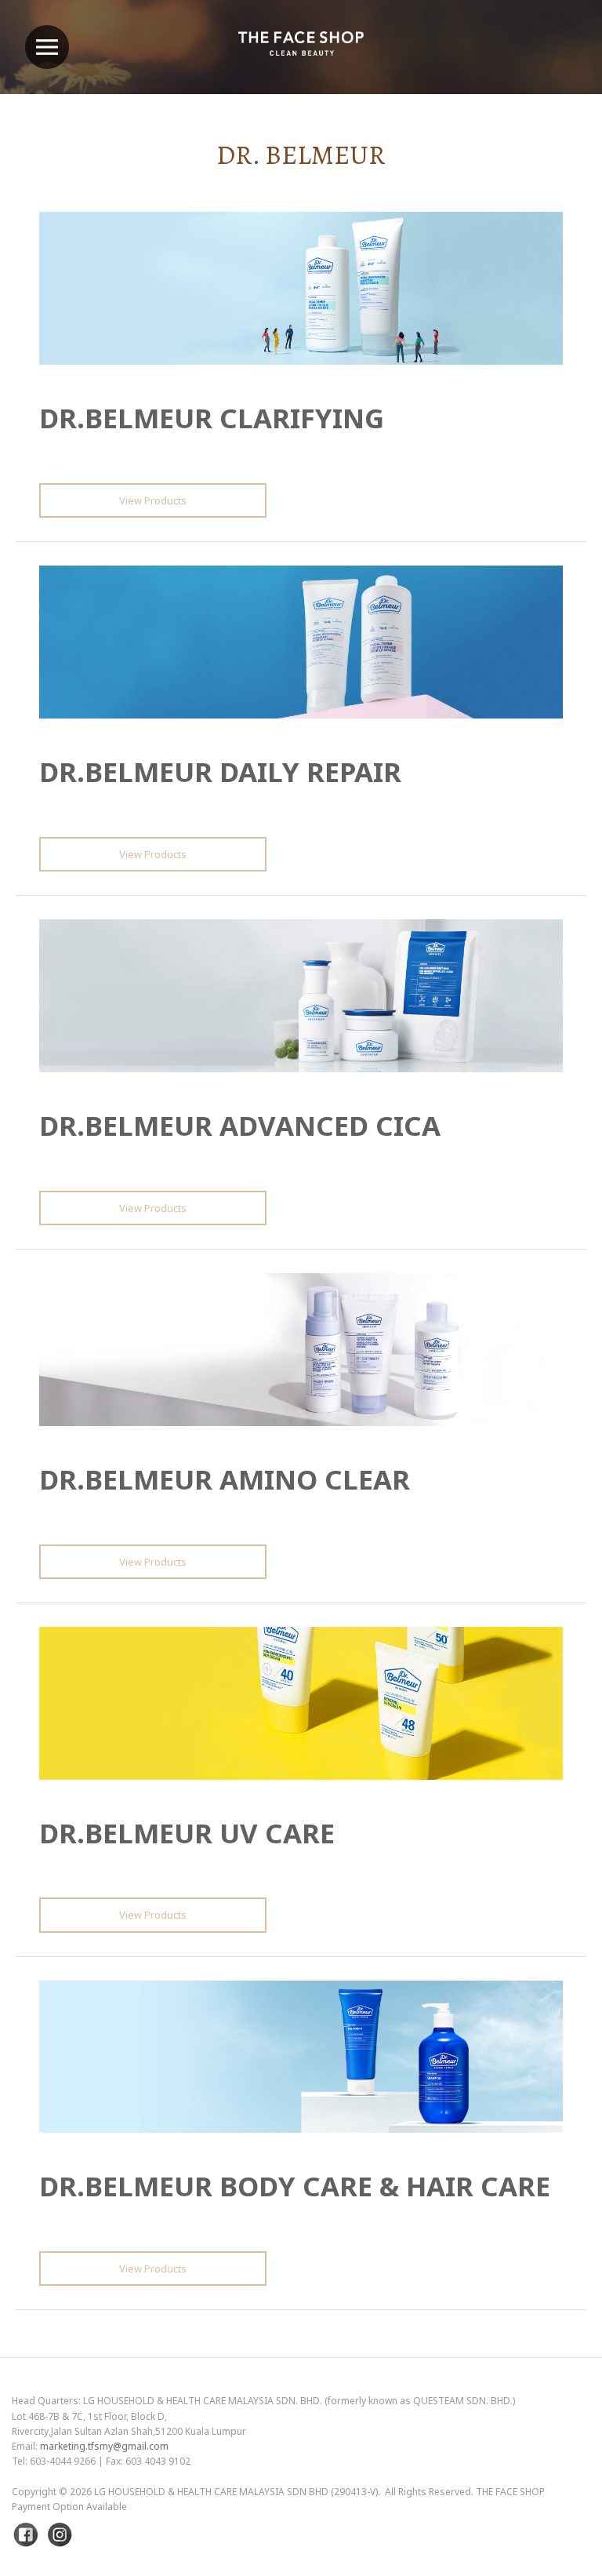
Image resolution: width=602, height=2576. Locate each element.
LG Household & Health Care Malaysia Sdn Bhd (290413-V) (236, 2492)
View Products (153, 500)
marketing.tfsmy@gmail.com (104, 2446)
